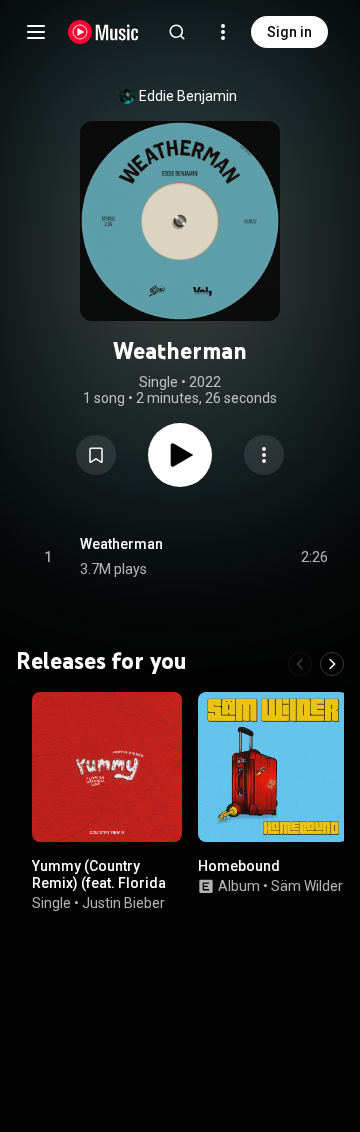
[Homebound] (273, 767)
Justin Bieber (123, 903)
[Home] (103, 32)
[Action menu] (264, 455)
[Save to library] (96, 455)
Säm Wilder (307, 886)
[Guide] (36, 32)
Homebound (239, 866)
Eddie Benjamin (188, 96)
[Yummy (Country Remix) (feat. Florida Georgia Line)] (107, 767)
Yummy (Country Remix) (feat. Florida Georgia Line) (99, 883)
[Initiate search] (177, 32)
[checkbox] (314, 557)
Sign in (289, 32)
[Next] (332, 664)
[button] (96, 455)
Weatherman (121, 544)
